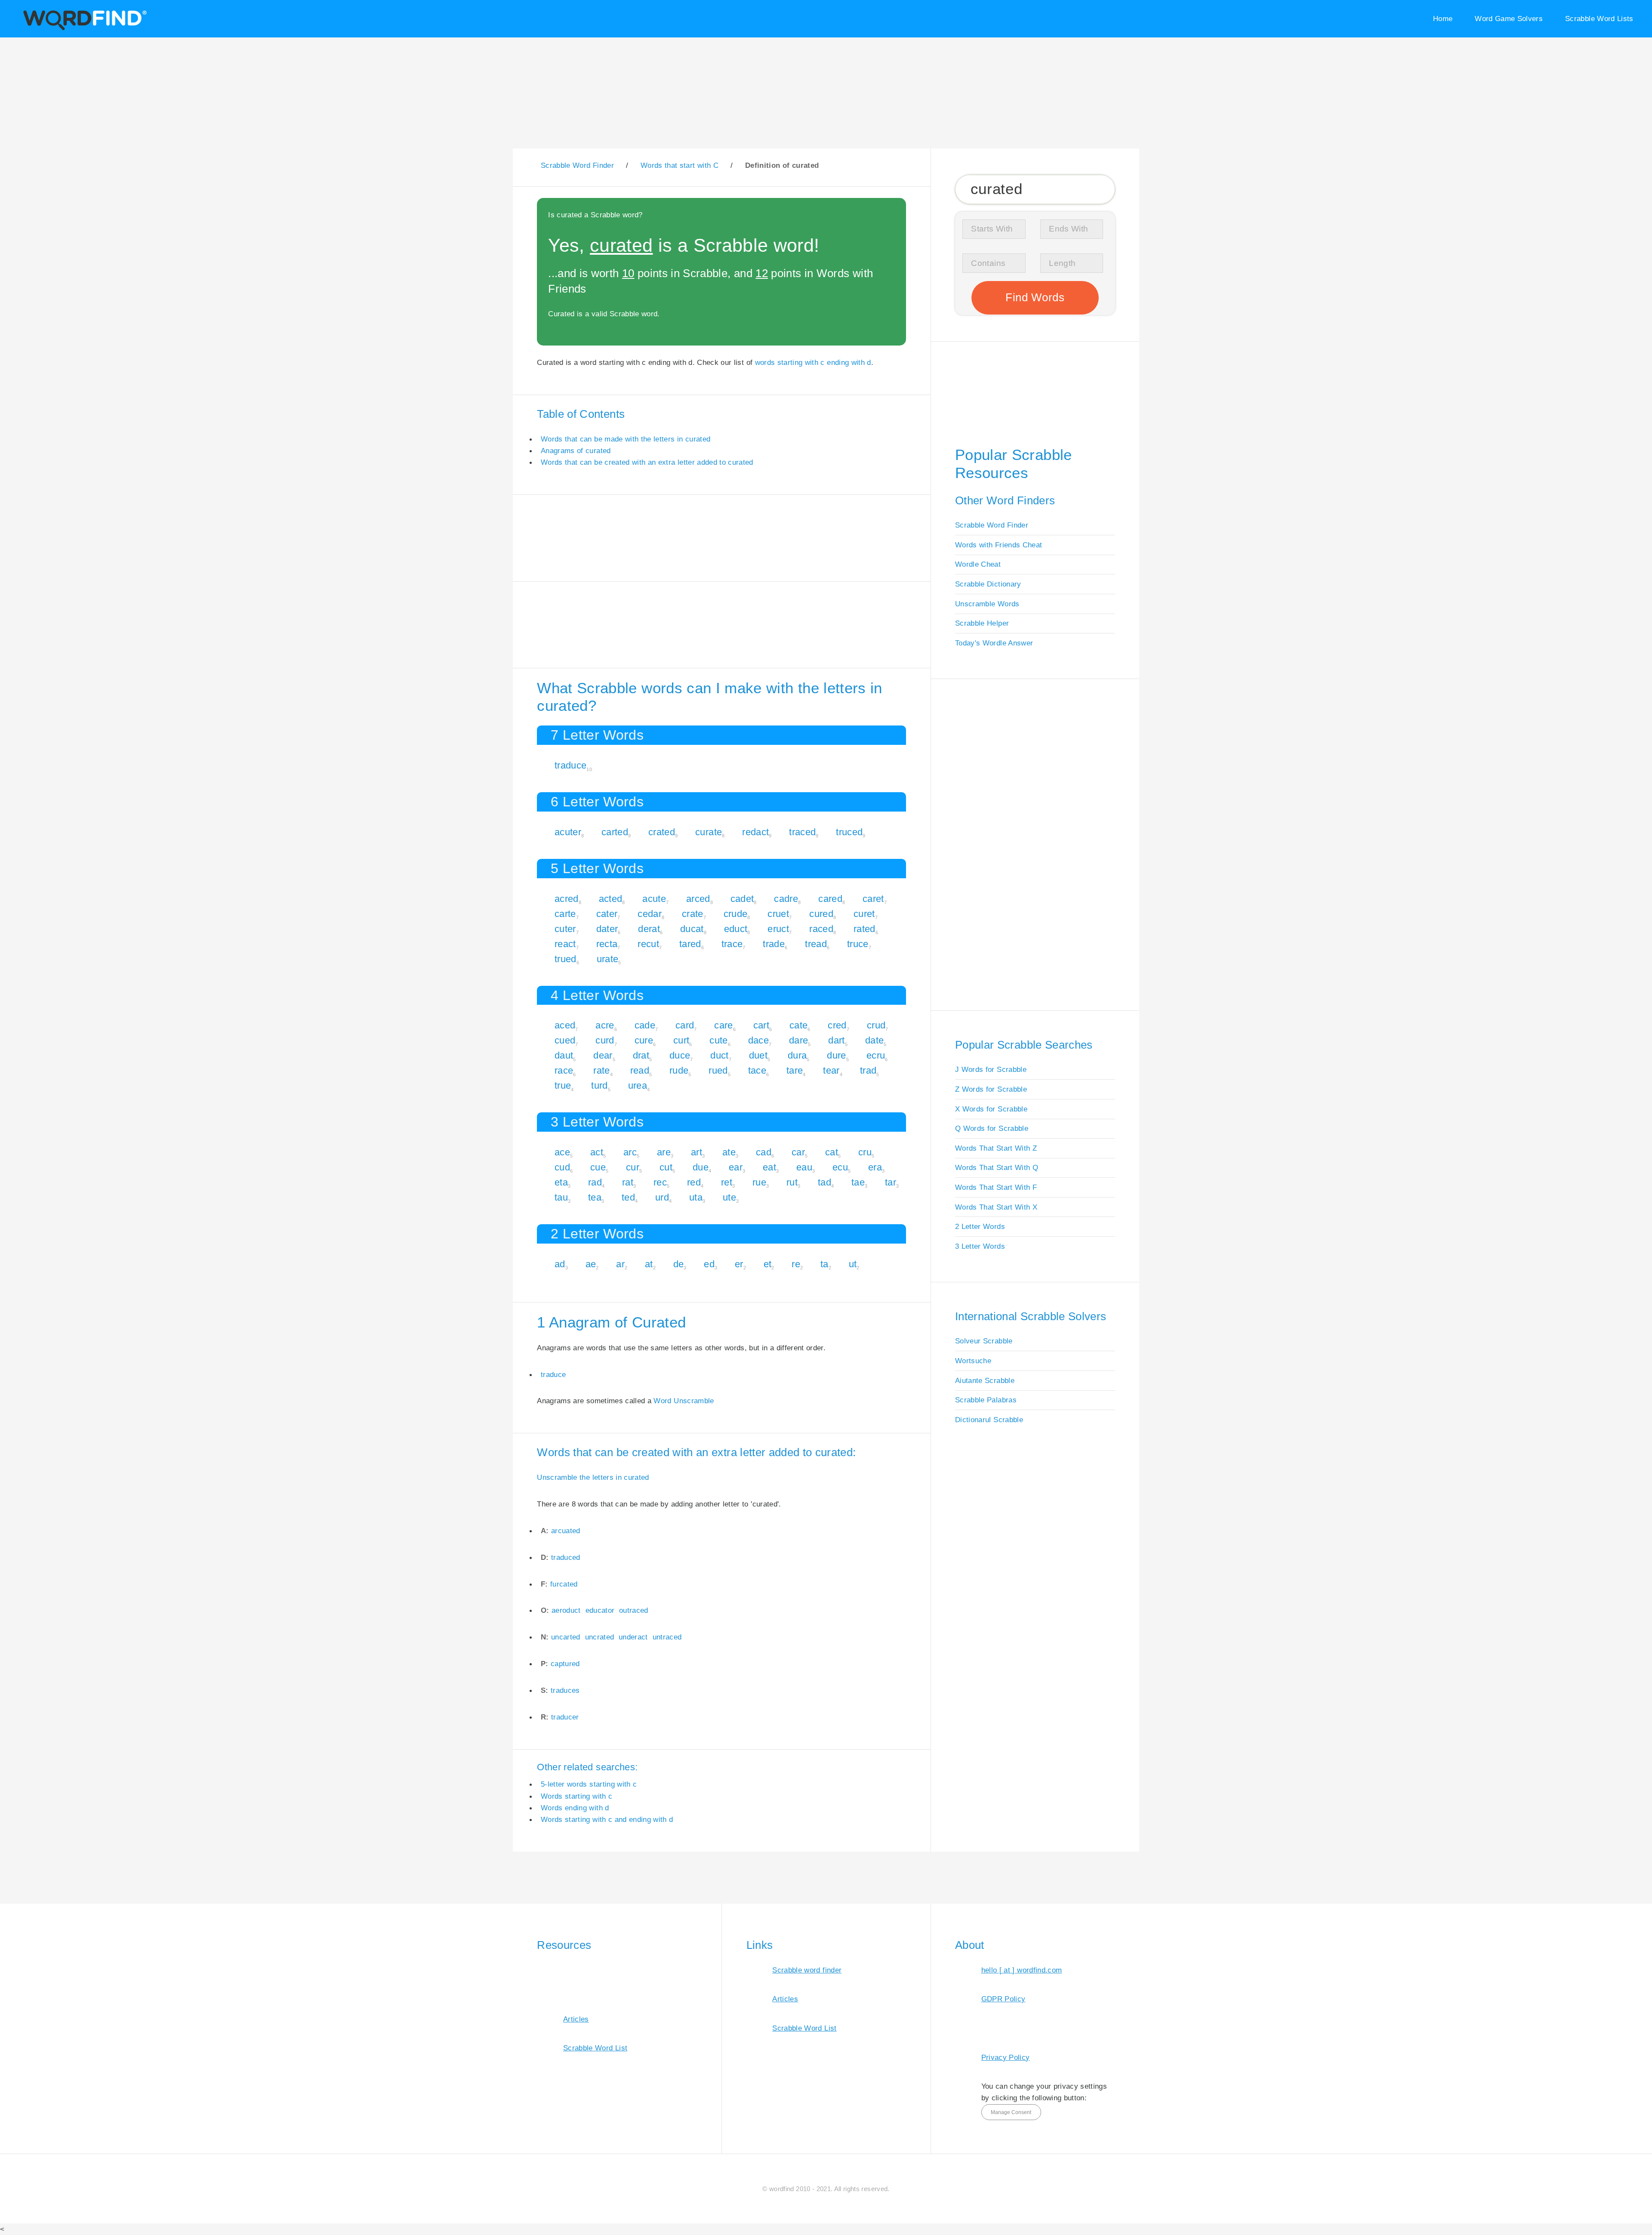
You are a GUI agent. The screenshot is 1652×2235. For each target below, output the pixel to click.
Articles (576, 2019)
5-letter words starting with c (589, 1784)
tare (795, 1070)
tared (690, 944)
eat (769, 1167)
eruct (778, 929)
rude (679, 1070)
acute (654, 899)
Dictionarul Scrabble (989, 1420)
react (565, 944)
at (649, 1264)
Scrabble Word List (595, 2048)
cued (565, 1040)
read (640, 1070)
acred (567, 899)
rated (865, 929)
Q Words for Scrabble (992, 1128)
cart (761, 1025)
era (875, 1167)
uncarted (566, 1637)
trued (566, 959)
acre (605, 1025)
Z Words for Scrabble (991, 1089)
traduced (566, 1557)
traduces (565, 1690)
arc (630, 1152)
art (697, 1152)
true (563, 1085)
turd (599, 1085)
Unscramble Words (987, 604)
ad (560, 1264)
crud (876, 1025)
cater (607, 914)
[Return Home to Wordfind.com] (83, 29)
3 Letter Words (980, 1246)
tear (831, 1070)
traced (802, 832)
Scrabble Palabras (986, 1400)
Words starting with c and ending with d (607, 1819)
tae (858, 1182)
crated (662, 832)
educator (600, 1610)
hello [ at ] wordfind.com (1022, 1970)
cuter (565, 929)
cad (764, 1152)
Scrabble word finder (807, 1970)
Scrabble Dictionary (988, 584)
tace (757, 1070)
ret (727, 1182)
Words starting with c (576, 1796)
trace (732, 944)
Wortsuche (973, 1361)
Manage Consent (1011, 2112)
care (723, 1025)
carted (615, 832)
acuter (568, 832)
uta (696, 1197)
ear (736, 1167)
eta (561, 1182)
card (685, 1025)
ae (591, 1264)
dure (836, 1055)
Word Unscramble (684, 1401)
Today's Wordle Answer (994, 643)
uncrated (600, 1637)
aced (565, 1025)
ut (853, 1264)
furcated (564, 1584)
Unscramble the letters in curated (593, 1477)
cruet (778, 914)
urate (608, 959)
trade (774, 944)
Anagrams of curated (576, 451)
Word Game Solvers (1509, 19)
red (694, 1182)
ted (628, 1197)
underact (633, 1637)
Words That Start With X (996, 1207)
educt (736, 929)
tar (891, 1182)
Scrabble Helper (982, 623)
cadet (742, 899)
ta (824, 1264)
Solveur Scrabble (984, 1341)
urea (638, 1085)
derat (649, 929)
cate (798, 1025)
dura (797, 1055)
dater (607, 929)
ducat (692, 929)
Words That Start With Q (997, 1167)
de (679, 1264)
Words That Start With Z (996, 1148)
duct (719, 1055)
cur (633, 1167)
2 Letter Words (980, 1226)
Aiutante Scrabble (985, 1380)
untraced (667, 1637)
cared (830, 899)
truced (849, 832)
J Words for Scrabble (991, 1069)
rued (718, 1070)
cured (821, 914)
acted (611, 899)
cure (644, 1040)
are (664, 1152)
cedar (650, 914)
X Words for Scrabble (991, 1109)
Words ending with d (575, 1808)
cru (865, 1152)
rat (628, 1182)
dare (798, 1040)
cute (718, 1040)
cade (645, 1025)
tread (816, 944)
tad (824, 1182)
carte (565, 914)
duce (680, 1055)
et (768, 1264)
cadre (786, 899)
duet (758, 1055)
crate (693, 914)
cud (562, 1167)
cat (832, 1152)
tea (595, 1197)
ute (729, 1197)
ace (562, 1152)
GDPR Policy (1003, 1999)
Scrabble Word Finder (992, 525)
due (701, 1167)
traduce (570, 765)
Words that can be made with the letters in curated (626, 439)
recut (648, 944)
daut (564, 1055)
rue (759, 1182)
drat (641, 1055)
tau (561, 1197)
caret (873, 899)
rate (601, 1070)
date (874, 1040)
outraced (634, 1610)
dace (758, 1040)
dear (603, 1055)
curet (864, 914)
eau (804, 1167)
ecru (876, 1055)
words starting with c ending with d (813, 362)
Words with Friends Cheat (999, 545)
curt (681, 1040)
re (796, 1264)
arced (698, 899)
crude (736, 914)
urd (662, 1197)
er (739, 1264)
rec (660, 1182)
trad (868, 1070)
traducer (565, 1717)
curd (605, 1040)
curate (709, 832)
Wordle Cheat (978, 564)
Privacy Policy (1006, 2057)
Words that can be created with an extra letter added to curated (647, 462)
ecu (840, 1167)
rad (595, 1182)
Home (1443, 19)
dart (836, 1040)
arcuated (566, 1531)
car (798, 1152)
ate (729, 1152)
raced (821, 929)
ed (709, 1264)
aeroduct (566, 1610)
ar (620, 1264)
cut (666, 1167)
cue (598, 1167)
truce (858, 944)
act (597, 1152)
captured (565, 1664)
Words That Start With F (996, 1187)
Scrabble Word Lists (1599, 19)
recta (607, 944)
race (564, 1070)
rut (792, 1182)
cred (837, 1025)
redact (755, 832)
